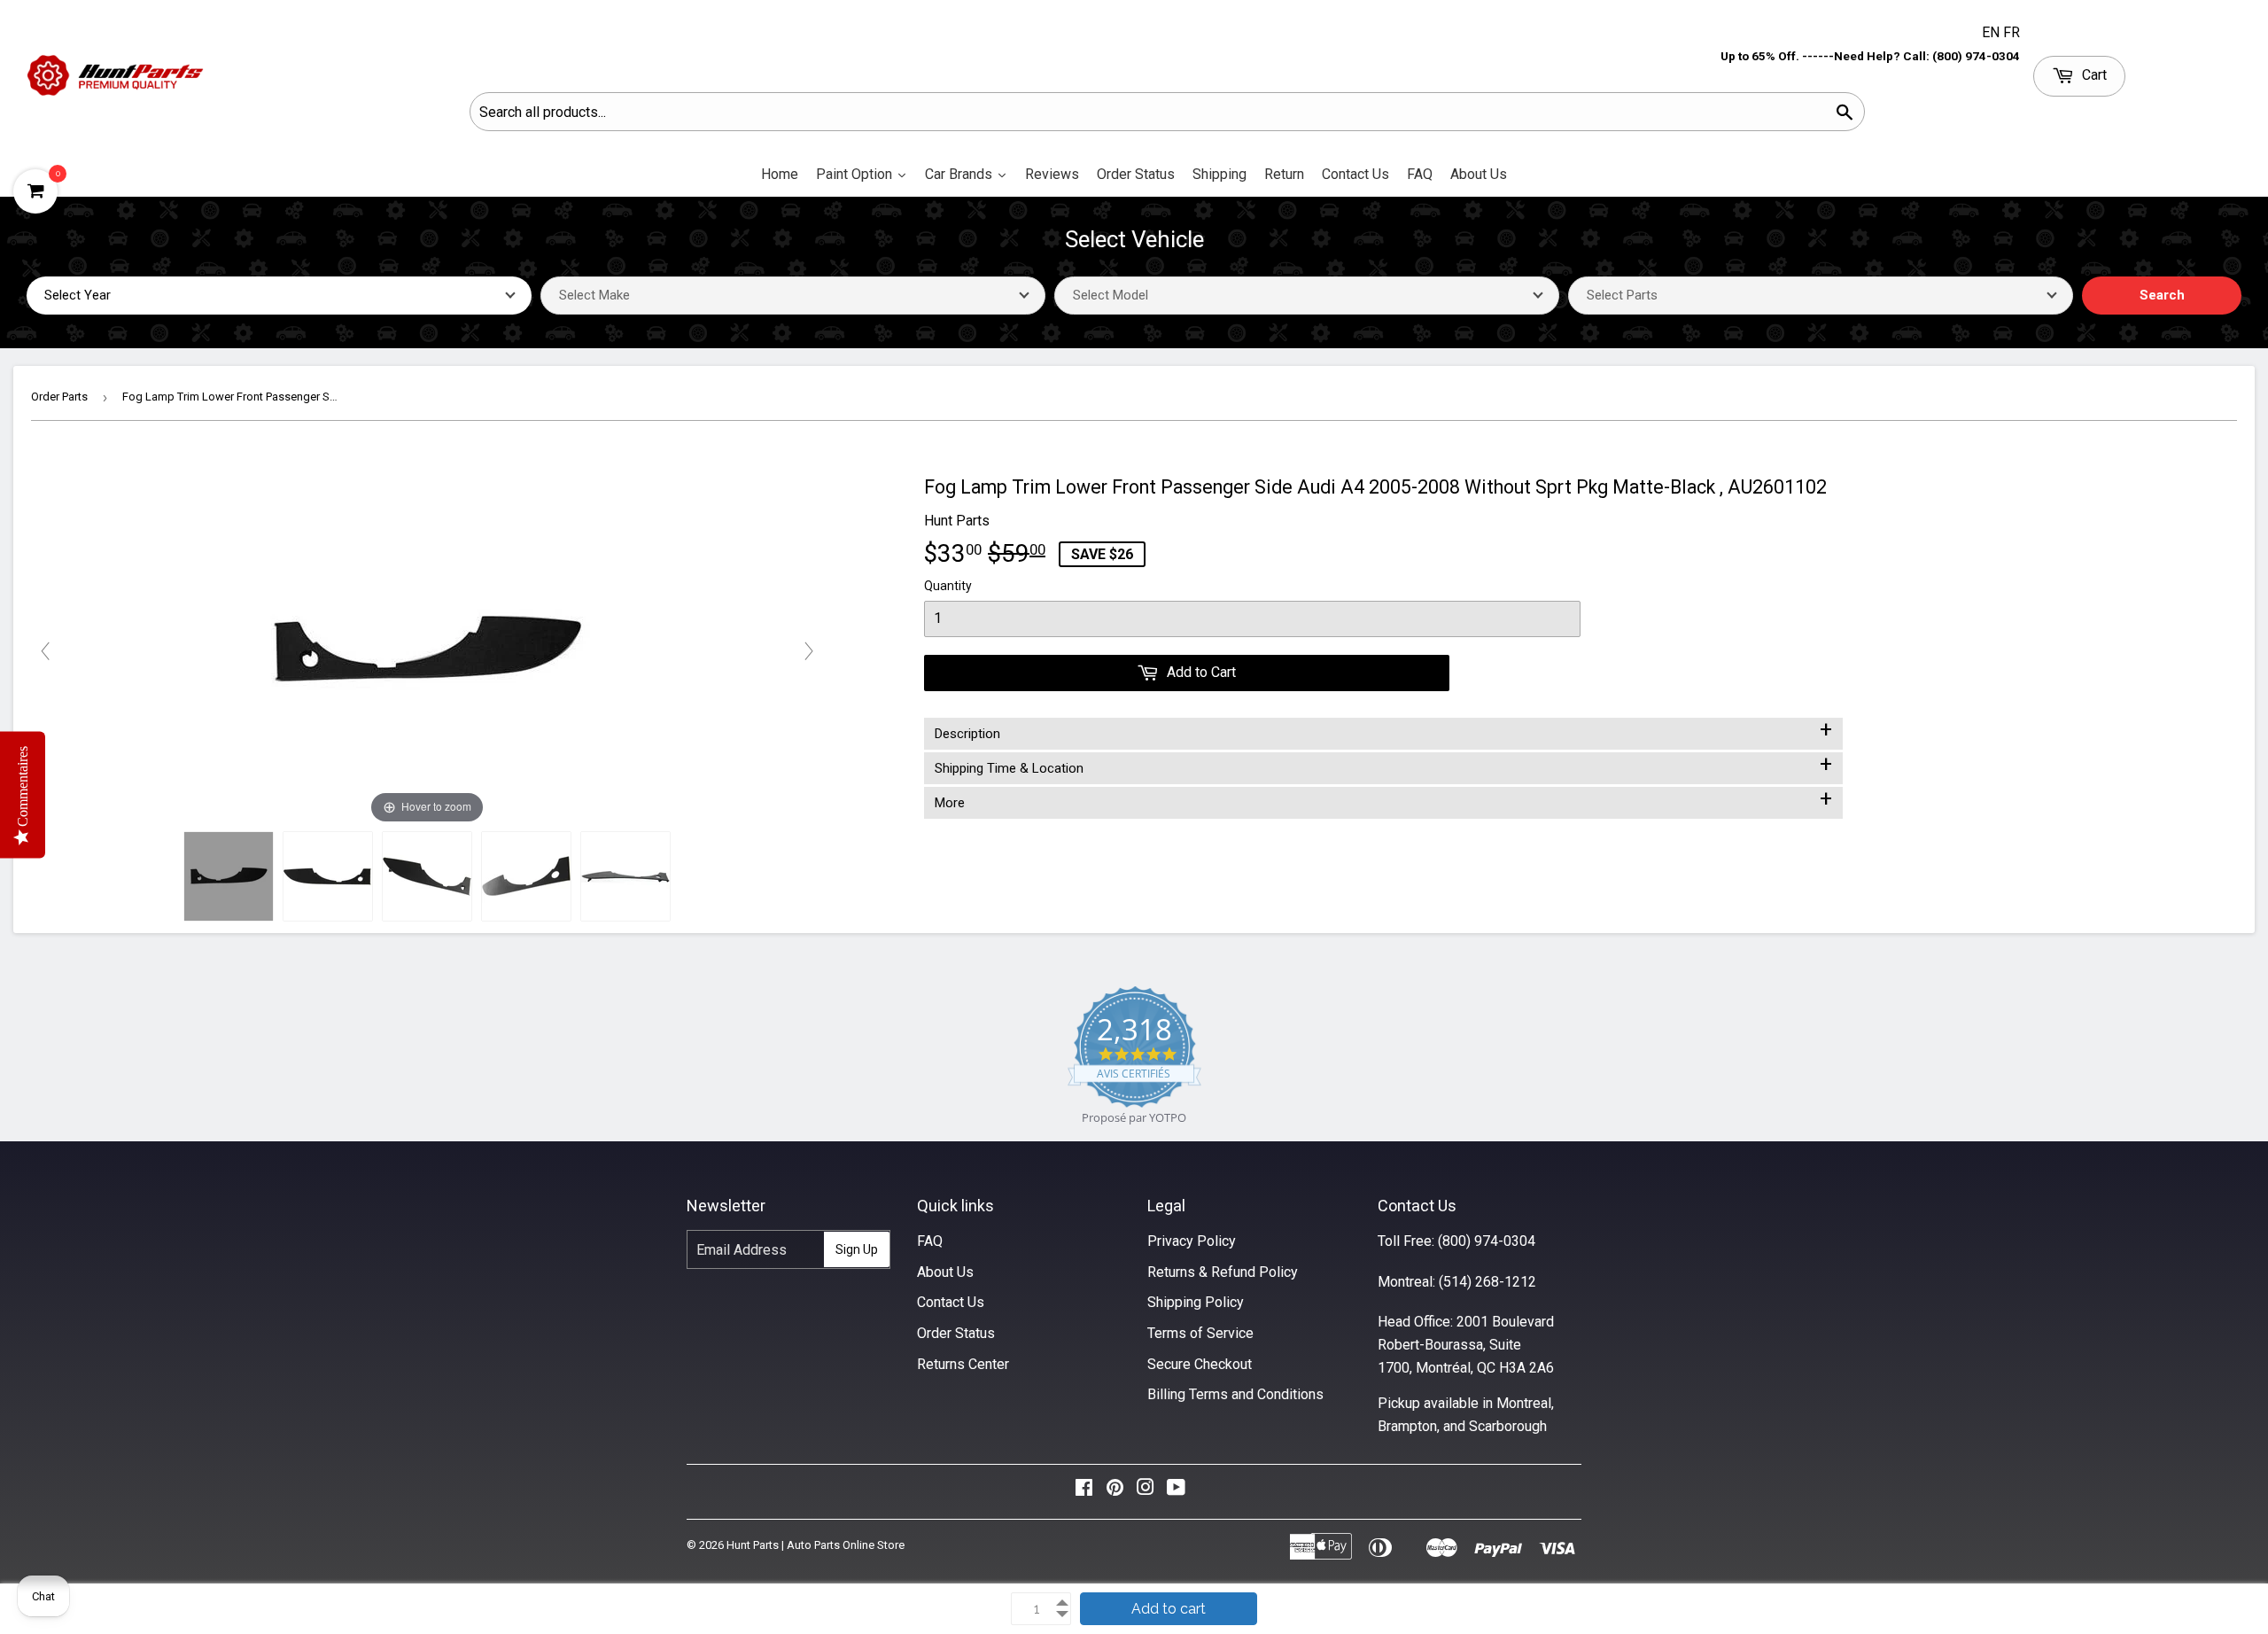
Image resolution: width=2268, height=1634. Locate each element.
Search (2162, 295)
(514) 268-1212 (1487, 1282)
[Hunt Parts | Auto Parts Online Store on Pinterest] (1115, 1492)
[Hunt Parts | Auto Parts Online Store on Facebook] (1084, 1492)
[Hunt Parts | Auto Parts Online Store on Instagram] (1146, 1492)
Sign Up (857, 1249)
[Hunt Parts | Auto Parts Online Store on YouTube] (1176, 1492)
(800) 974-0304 (1487, 1241)
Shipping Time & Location (1383, 765)
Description (1383, 730)
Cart (2093, 75)
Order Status (956, 1333)
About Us (945, 1272)
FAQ (930, 1241)
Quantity (948, 586)
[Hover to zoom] (427, 650)
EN (1992, 32)
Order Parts (59, 397)
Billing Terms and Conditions (1235, 1394)
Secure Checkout (1200, 1364)
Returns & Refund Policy (1223, 1272)
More (1383, 799)
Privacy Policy (1192, 1241)
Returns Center (963, 1364)
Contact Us (951, 1302)
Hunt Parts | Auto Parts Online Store (816, 1545)
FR (2012, 32)
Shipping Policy (1196, 1302)
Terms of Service (1200, 1333)
